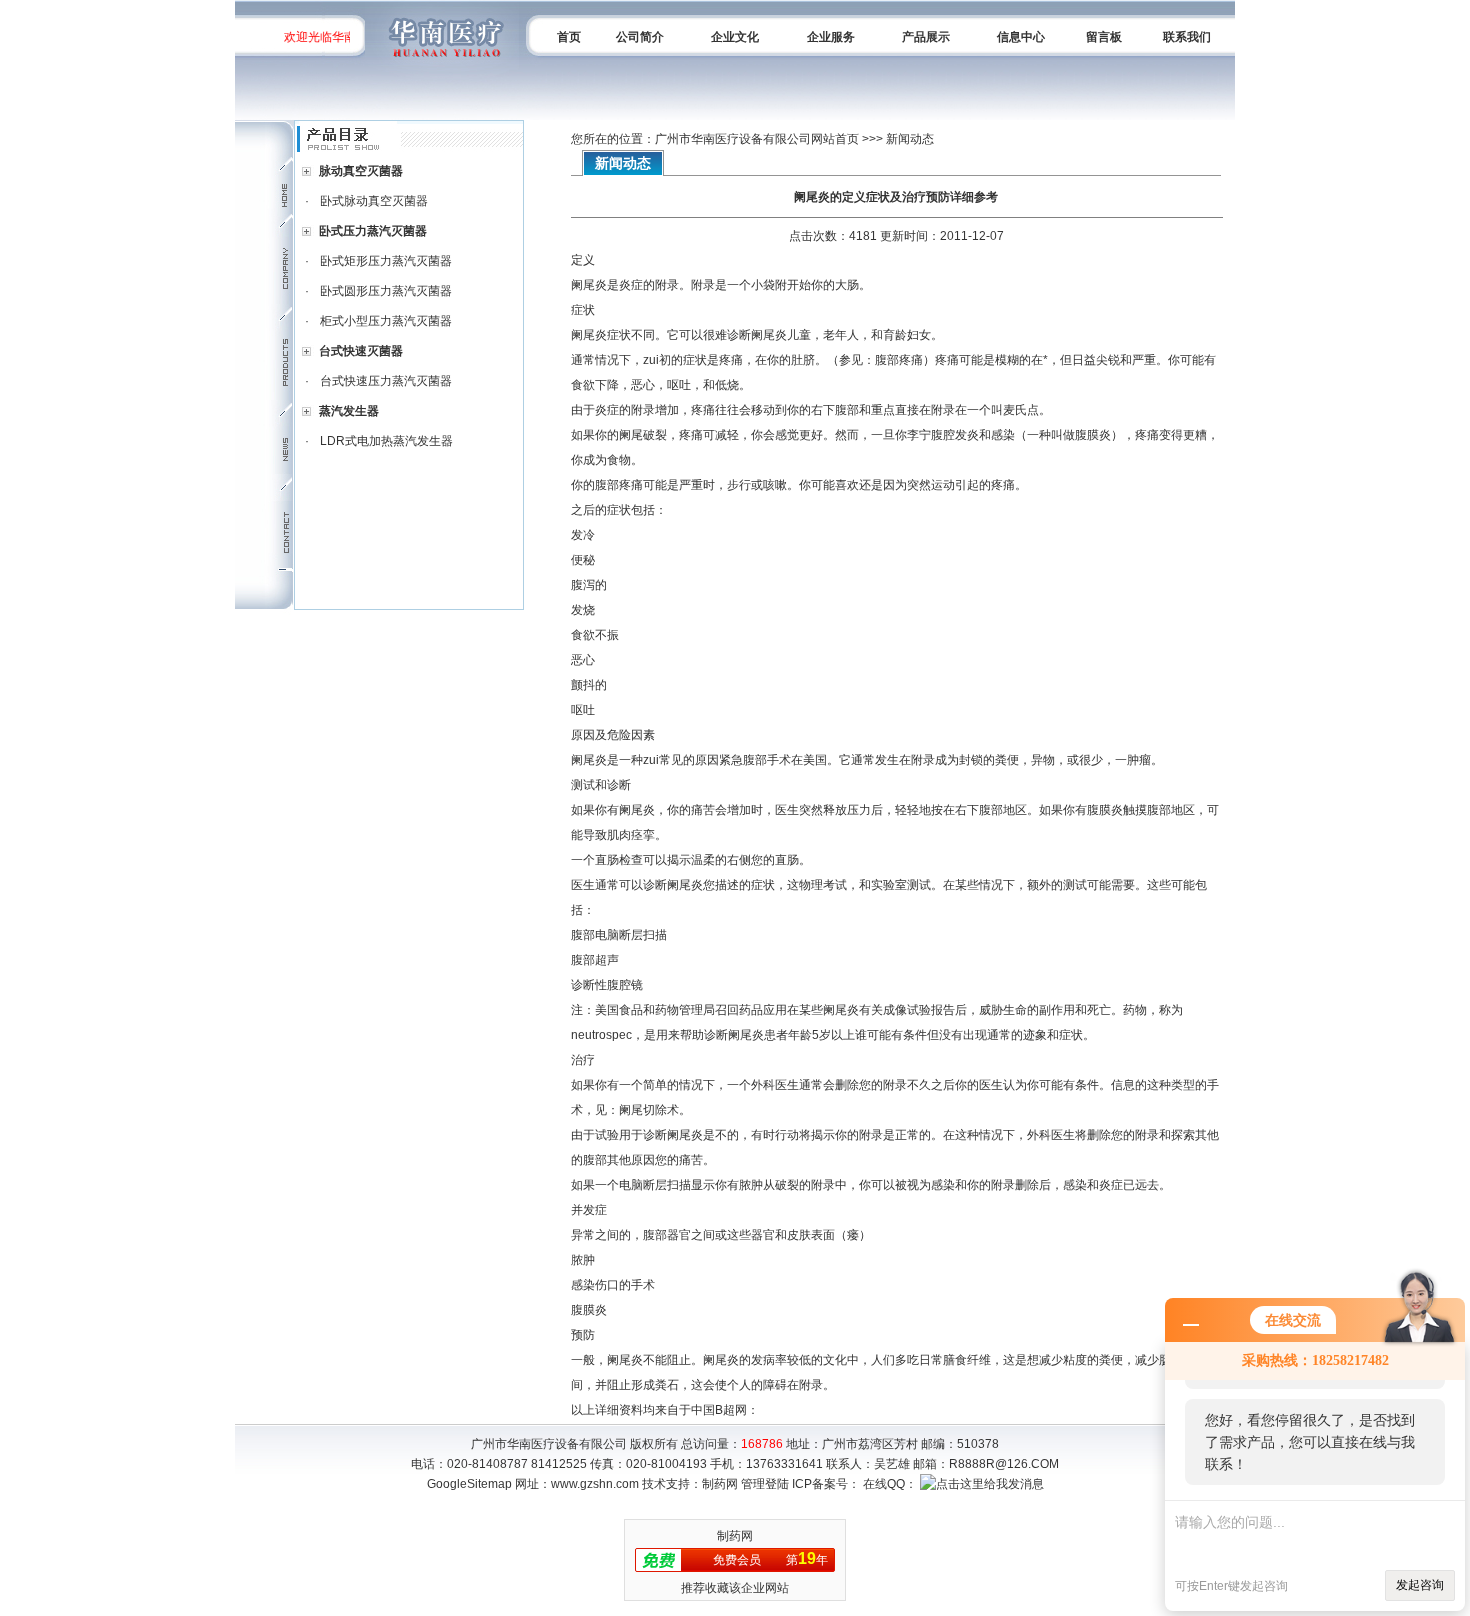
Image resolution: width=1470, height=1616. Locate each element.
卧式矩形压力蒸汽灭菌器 (386, 261)
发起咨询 (1420, 1585)
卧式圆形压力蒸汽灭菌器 (386, 291)
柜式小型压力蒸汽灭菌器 (386, 321)
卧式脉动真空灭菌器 (374, 201)
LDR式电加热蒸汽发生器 (386, 441)
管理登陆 (765, 1484)
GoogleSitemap (469, 1484)
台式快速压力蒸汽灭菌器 (386, 381)
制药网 (720, 1484)
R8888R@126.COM (1004, 1464)
